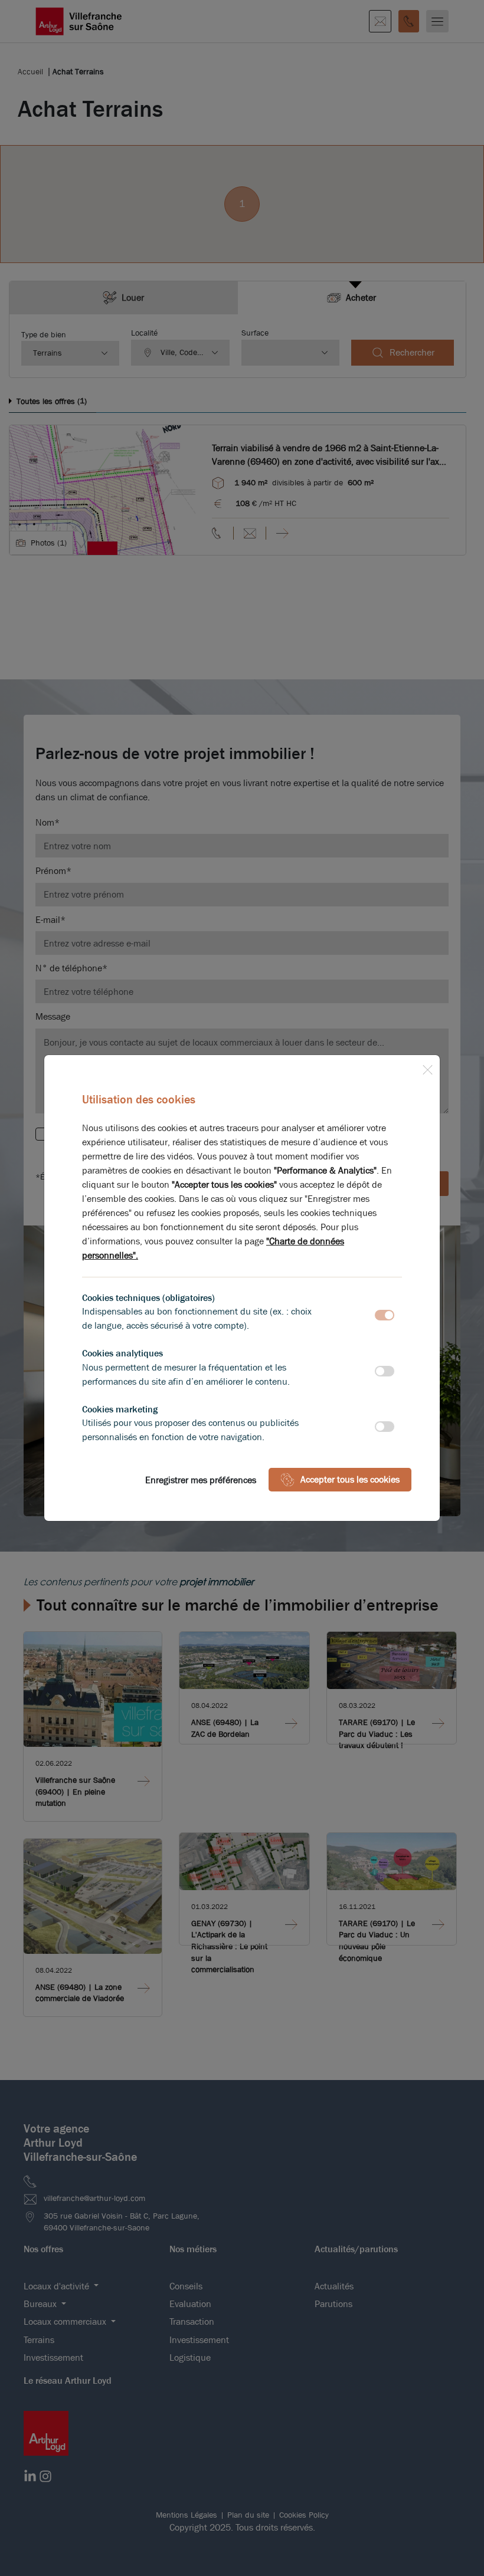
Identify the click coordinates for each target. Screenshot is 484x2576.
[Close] (427, 1067)
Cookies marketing (120, 1409)
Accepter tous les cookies (350, 1479)
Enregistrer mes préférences (201, 1480)
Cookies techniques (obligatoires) (148, 1298)
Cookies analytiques (122, 1353)
